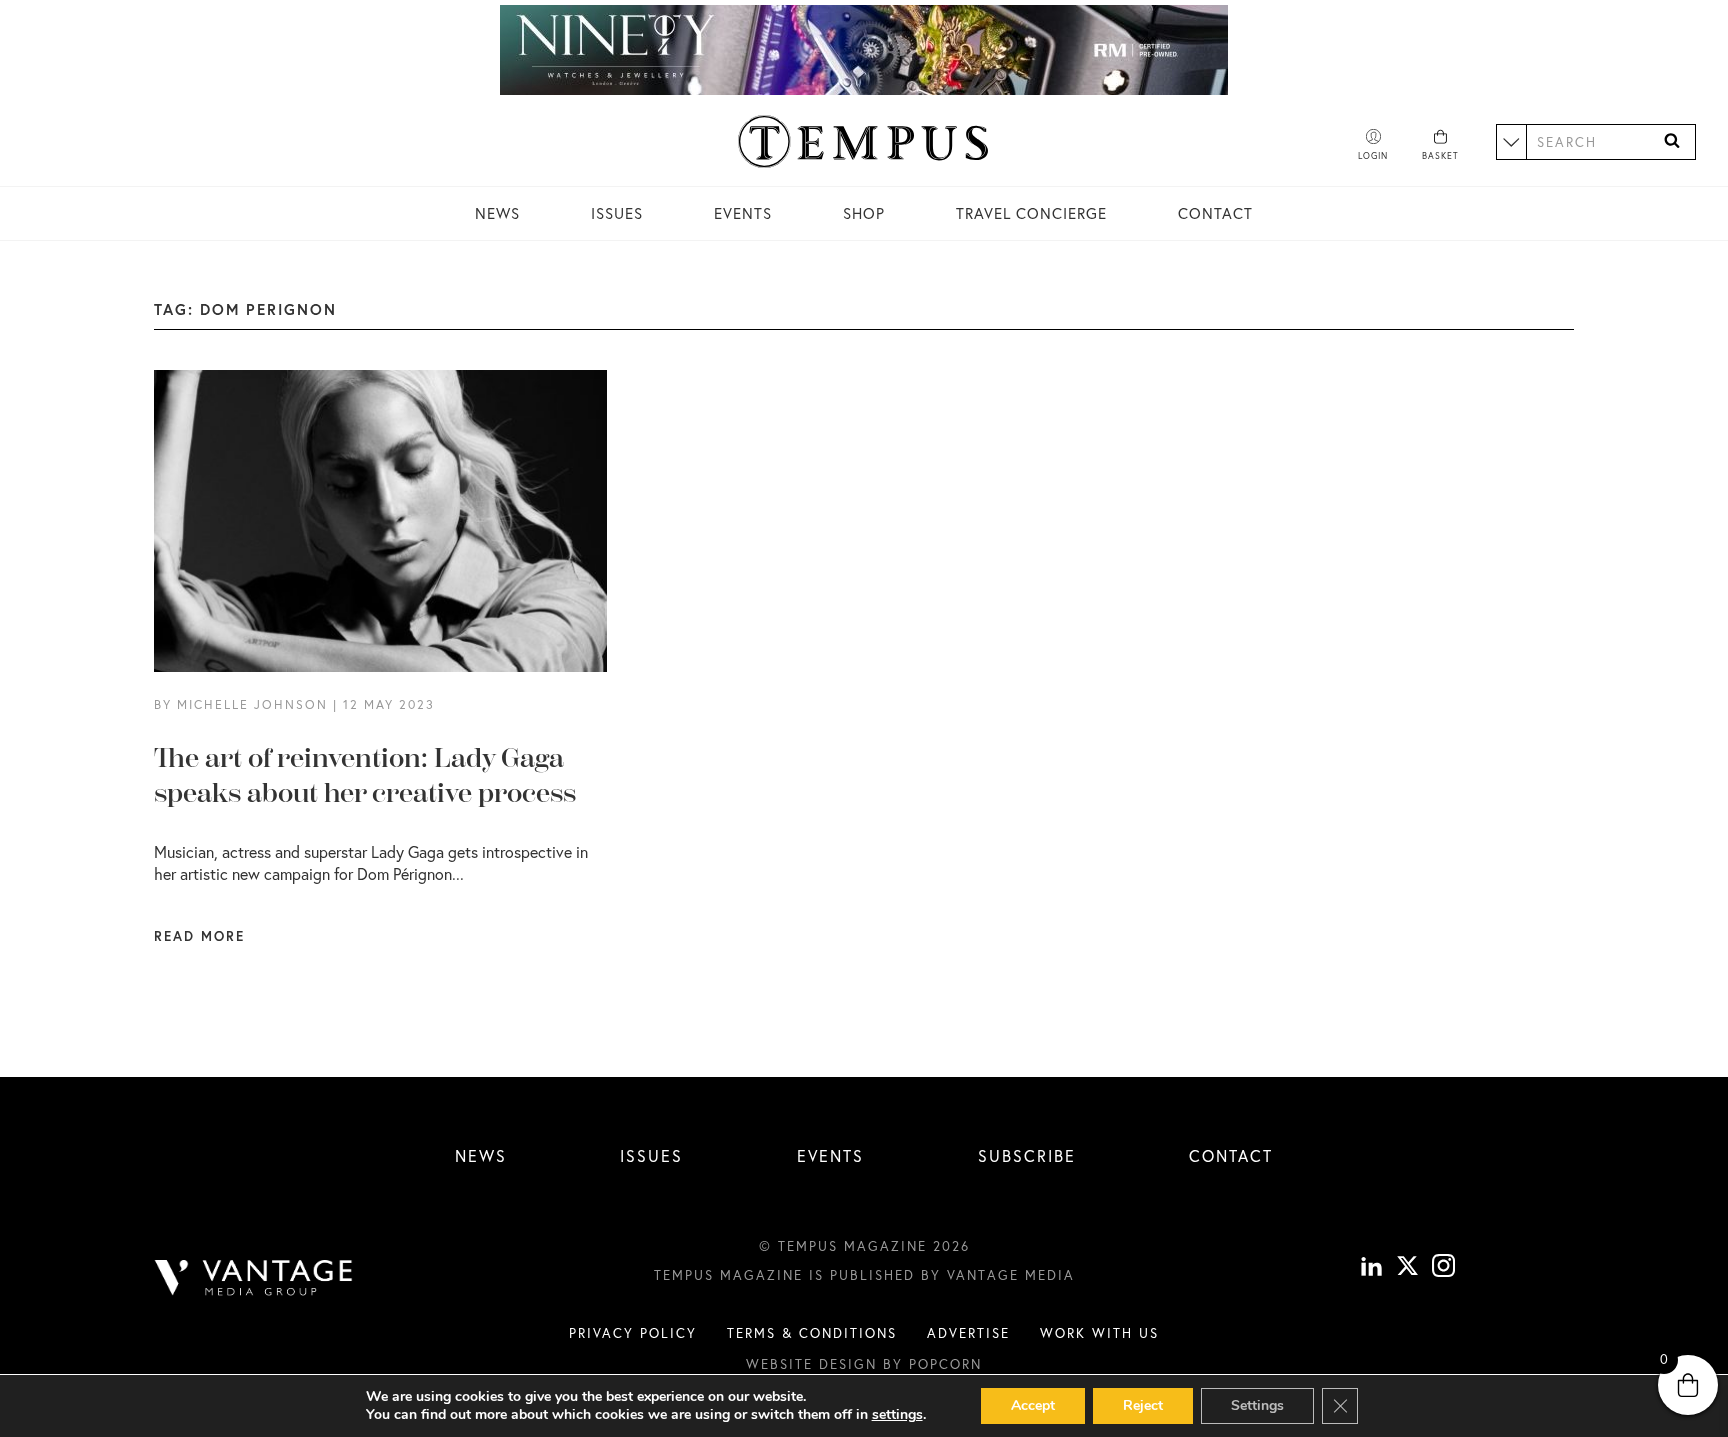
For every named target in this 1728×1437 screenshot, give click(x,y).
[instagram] (1443, 1268)
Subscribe (1027, 1155)
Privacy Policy (633, 1333)
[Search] (1672, 141)
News (497, 213)
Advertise (968, 1333)
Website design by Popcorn (864, 1364)
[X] (1407, 1268)
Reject (1143, 1405)
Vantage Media (1011, 1275)
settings (897, 1415)
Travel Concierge (1031, 213)
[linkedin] (1371, 1268)
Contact (1215, 213)
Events (743, 213)
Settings (1257, 1405)
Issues (617, 213)
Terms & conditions (812, 1333)
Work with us (1099, 1333)
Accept (1033, 1405)
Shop (864, 213)
